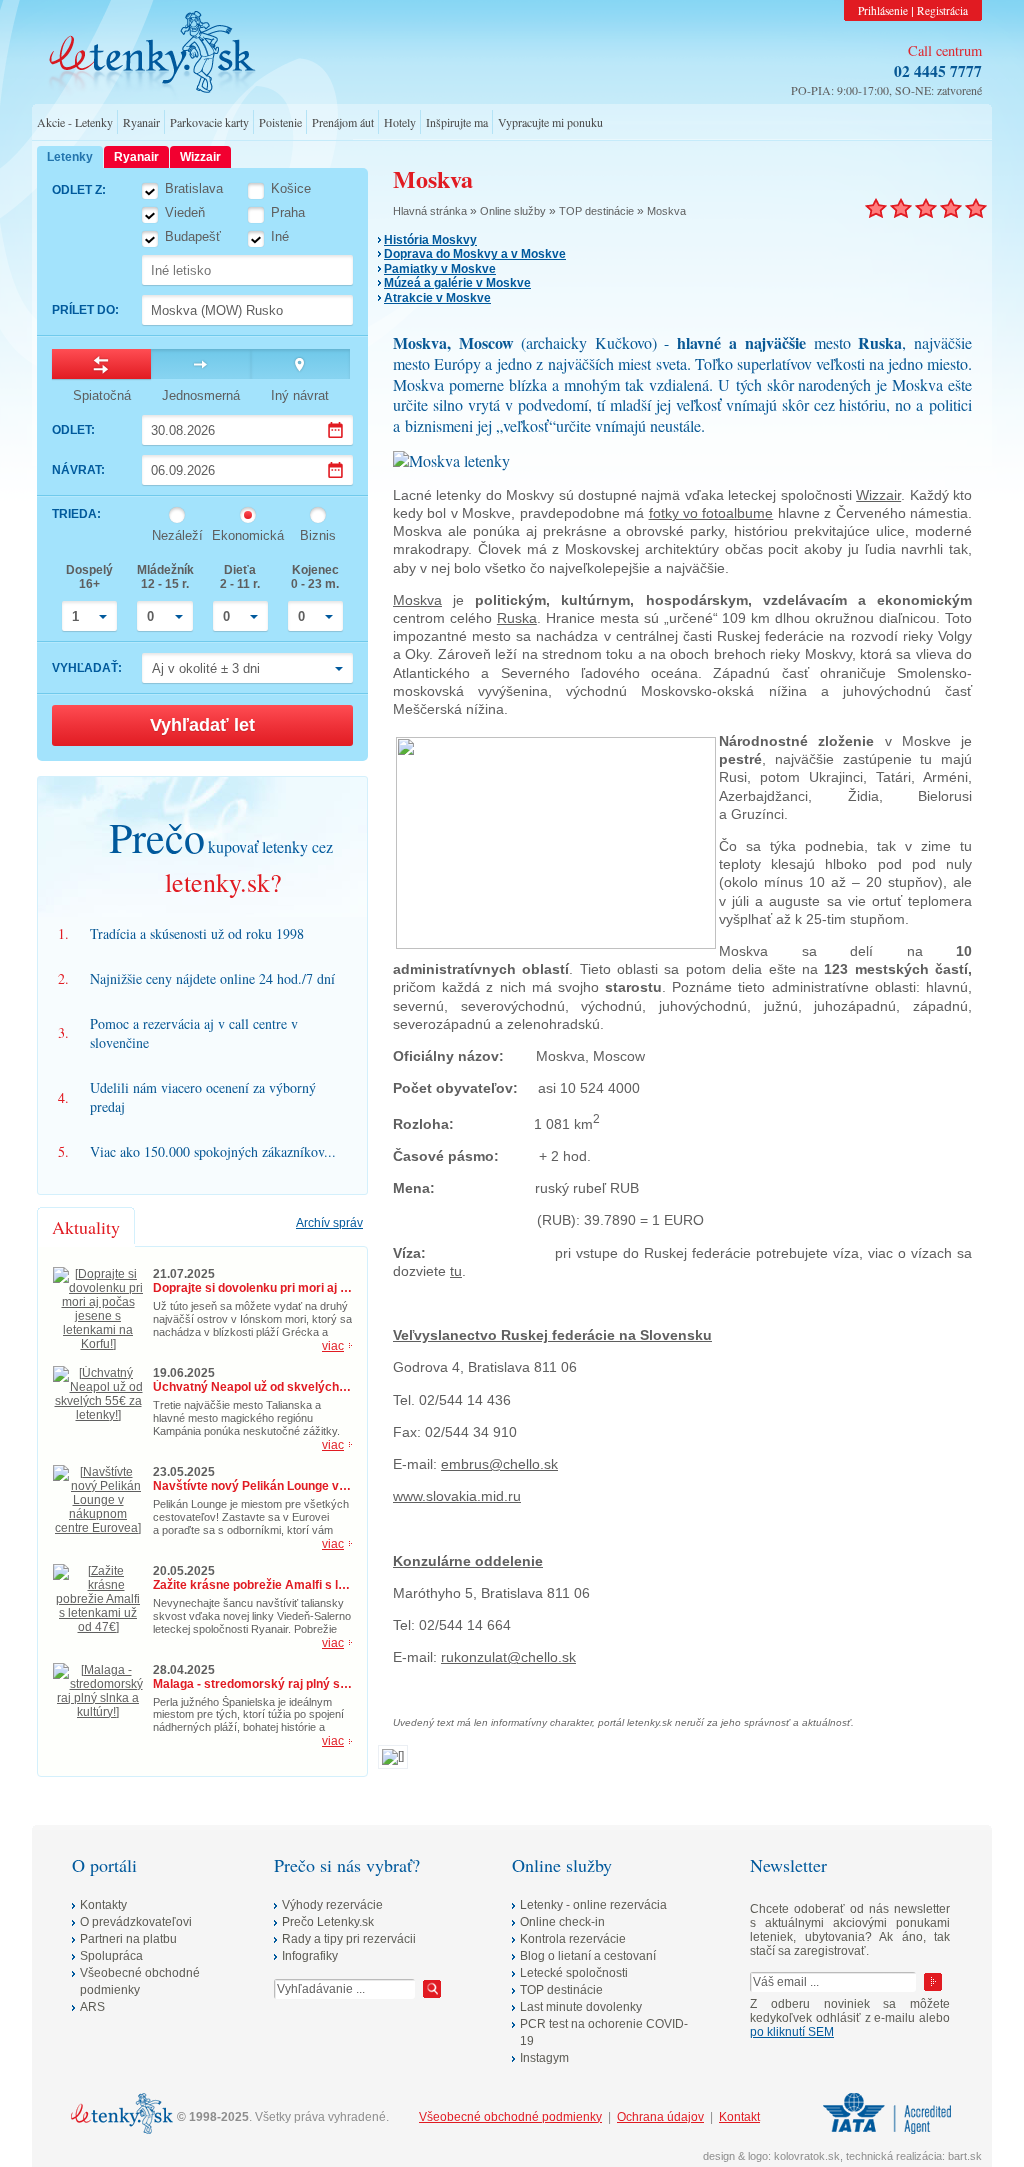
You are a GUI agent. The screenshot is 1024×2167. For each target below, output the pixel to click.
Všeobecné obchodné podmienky (510, 2117)
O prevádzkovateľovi (136, 1922)
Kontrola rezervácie (573, 1939)
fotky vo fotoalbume (711, 513)
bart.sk (965, 2156)
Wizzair (878, 495)
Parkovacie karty (209, 122)
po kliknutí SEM (792, 2032)
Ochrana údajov (660, 2117)
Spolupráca (111, 1956)
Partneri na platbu (128, 1939)
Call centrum (945, 50)
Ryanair (141, 122)
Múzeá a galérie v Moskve (457, 283)
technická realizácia (894, 2156)
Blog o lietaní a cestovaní (588, 1956)
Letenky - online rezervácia (593, 1905)
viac (333, 1346)
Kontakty (103, 1905)
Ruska (517, 618)
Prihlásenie (883, 10)
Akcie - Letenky (75, 122)
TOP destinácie (596, 211)
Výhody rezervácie (332, 1905)
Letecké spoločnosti (574, 1973)
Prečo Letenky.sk (328, 1922)
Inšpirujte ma (457, 122)
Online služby (513, 211)
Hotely (400, 122)
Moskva (666, 211)
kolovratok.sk (807, 2156)
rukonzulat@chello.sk (508, 1657)
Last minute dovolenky (581, 2007)
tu (456, 1271)
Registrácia (942, 10)
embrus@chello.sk (499, 1464)
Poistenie (280, 122)
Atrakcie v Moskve (437, 298)
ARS (92, 2007)
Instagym (544, 2058)
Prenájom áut (343, 122)
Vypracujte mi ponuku (550, 122)
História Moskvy (430, 240)
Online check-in (562, 1922)
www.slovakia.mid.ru (457, 1496)
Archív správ (329, 1223)
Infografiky (310, 1956)
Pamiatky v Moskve (440, 269)
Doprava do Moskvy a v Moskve (475, 254)
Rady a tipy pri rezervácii (349, 1939)
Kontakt (739, 2117)
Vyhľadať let (202, 725)
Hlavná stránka (430, 211)
